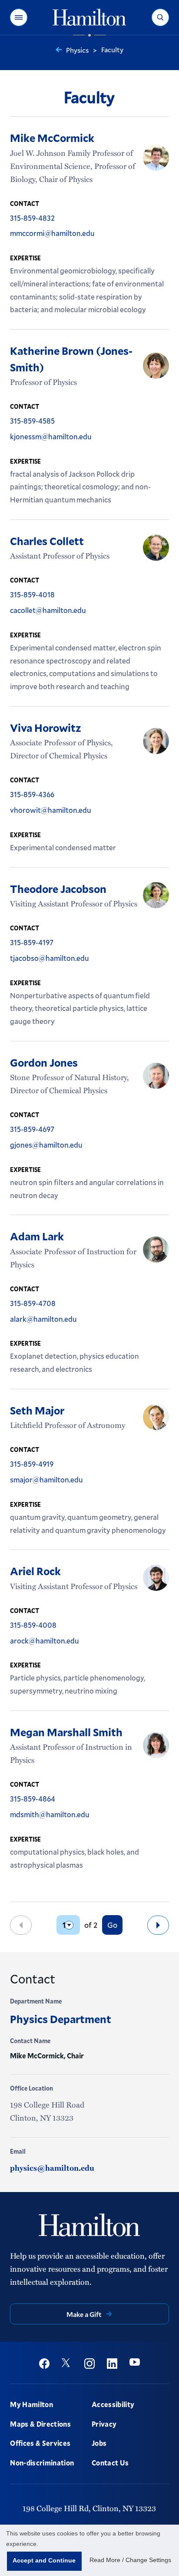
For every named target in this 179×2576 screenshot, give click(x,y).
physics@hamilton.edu (52, 2168)
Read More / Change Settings (130, 2560)
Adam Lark (37, 1236)
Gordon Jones (44, 1062)
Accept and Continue (44, 2560)
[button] (19, 17)
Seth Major (37, 1410)
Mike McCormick (52, 138)
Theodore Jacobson (58, 889)
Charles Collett (47, 541)
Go (112, 1925)
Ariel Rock (35, 1571)
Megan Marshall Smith (66, 1732)
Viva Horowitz (46, 727)
